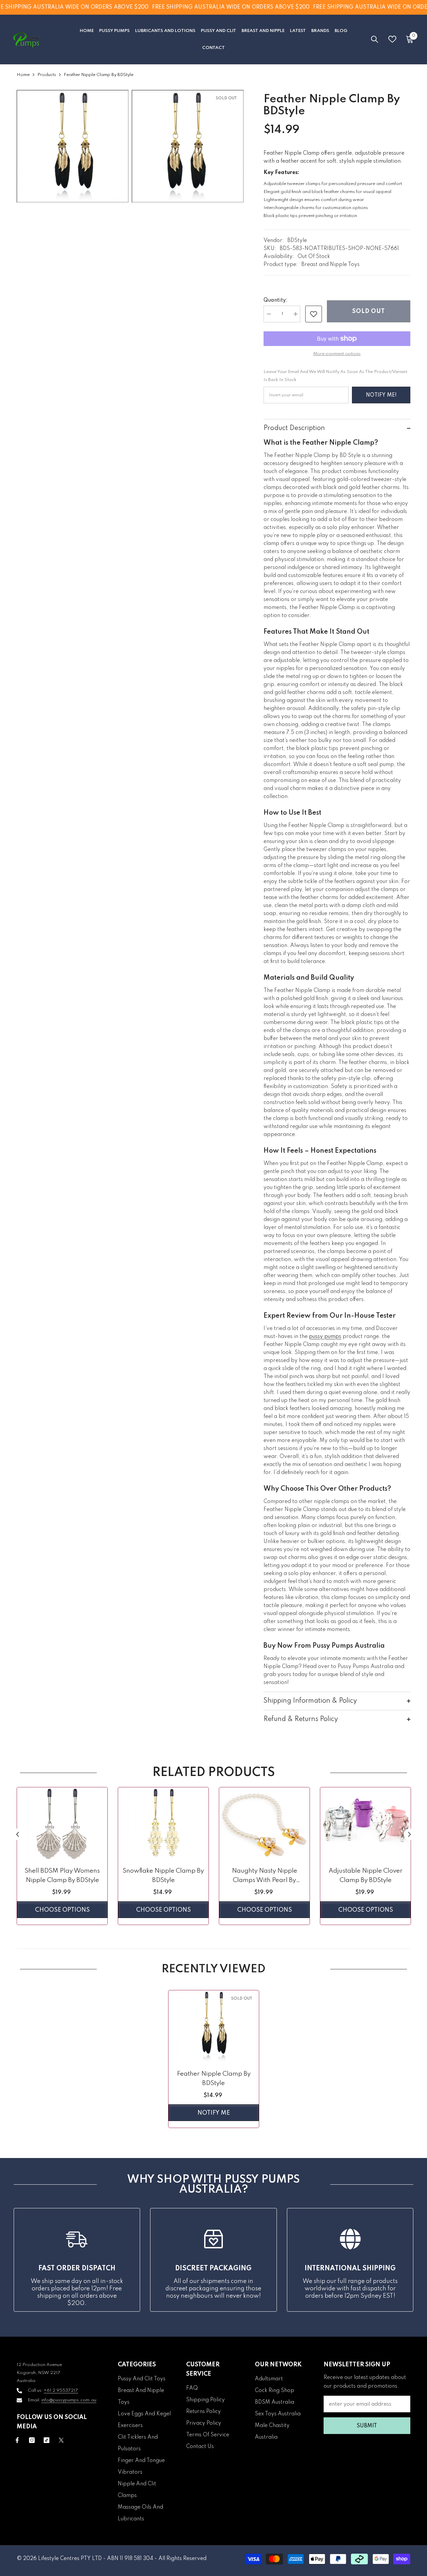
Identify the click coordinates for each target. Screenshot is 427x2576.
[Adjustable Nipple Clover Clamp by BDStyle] (365, 1823)
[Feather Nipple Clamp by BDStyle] (214, 2026)
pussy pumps (325, 1337)
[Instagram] (32, 2440)
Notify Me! (381, 395)
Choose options (62, 1910)
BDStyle (297, 241)
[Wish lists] (392, 39)
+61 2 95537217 (61, 2390)
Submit (367, 2426)
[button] (18, 1834)
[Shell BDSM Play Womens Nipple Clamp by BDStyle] (62, 1823)
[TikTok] (47, 2440)
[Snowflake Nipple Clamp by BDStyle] (163, 1823)
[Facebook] (17, 2440)
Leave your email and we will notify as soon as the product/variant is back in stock (335, 376)
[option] (62, 1858)
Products (47, 75)
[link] (314, 314)
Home (23, 75)
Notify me (214, 2113)
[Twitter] (61, 2440)
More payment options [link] (337, 354)
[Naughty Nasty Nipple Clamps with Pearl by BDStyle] (264, 1823)
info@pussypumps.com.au (69, 2400)
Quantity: (276, 300)
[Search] (375, 39)
